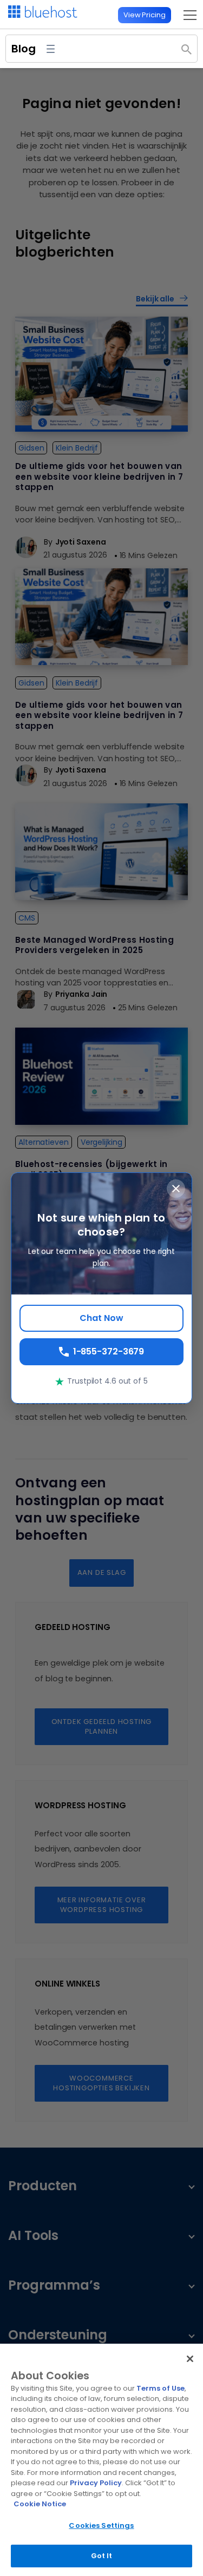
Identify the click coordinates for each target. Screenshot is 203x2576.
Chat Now (101, 1318)
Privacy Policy (96, 2483)
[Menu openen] (51, 49)
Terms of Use (161, 2388)
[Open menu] (187, 15)
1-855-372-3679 (109, 1351)
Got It (102, 2556)
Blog (24, 49)
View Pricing (145, 15)
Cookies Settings (101, 2525)
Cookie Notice (40, 2504)
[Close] (190, 2359)
